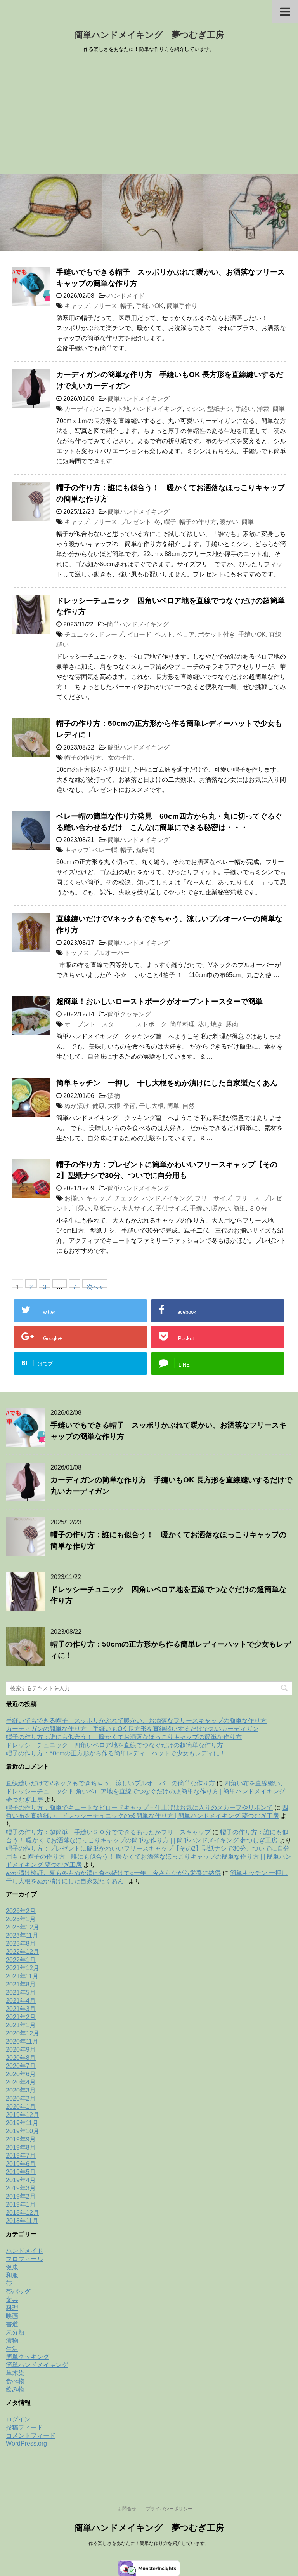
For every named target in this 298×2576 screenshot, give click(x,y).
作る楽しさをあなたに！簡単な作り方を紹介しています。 (149, 2543)
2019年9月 (21, 2139)
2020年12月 (23, 2033)
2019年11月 (22, 2123)
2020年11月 (22, 2041)
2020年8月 (21, 2058)
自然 (189, 1106)
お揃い (74, 1198)
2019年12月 (23, 2115)
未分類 (15, 2332)
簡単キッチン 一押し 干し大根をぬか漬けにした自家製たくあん (167, 1083)
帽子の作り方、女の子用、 (102, 757)
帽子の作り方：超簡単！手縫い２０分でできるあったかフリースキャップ (108, 1832)
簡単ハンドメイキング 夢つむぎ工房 (149, 35)
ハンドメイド (126, 296)
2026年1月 (21, 1919)
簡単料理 (182, 1024)
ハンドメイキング (158, 409)
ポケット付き (217, 634)
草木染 (15, 2373)
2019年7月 (21, 2156)
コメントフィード (31, 2436)
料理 (12, 2308)
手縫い (244, 409)
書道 (12, 2324)
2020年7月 (21, 2066)
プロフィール (24, 2259)
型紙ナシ (220, 409)
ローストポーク (145, 1024)
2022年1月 (21, 1960)
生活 (12, 2349)
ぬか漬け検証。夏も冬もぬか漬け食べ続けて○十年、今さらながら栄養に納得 (113, 1873)
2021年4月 (21, 2001)
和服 (12, 2275)
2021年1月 (21, 2025)
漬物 (114, 1096)
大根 (114, 1106)
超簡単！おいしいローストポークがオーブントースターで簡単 (159, 1001)
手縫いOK (150, 306)
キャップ (77, 306)
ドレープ (111, 634)
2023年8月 (21, 1944)
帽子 (126, 306)
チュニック (80, 634)
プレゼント (136, 522)
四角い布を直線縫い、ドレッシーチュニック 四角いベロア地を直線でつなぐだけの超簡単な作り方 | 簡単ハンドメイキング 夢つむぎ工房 (146, 1791)
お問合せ (127, 2509)
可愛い (81, 1208)
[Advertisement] (149, 116)
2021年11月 (22, 1976)
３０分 (258, 1208)
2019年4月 (21, 2180)
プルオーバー (111, 953)
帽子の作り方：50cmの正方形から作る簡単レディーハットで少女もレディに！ (116, 1753)
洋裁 (263, 409)
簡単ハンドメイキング (139, 399)
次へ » (95, 1286)
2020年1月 (21, 2107)
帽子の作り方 (198, 522)
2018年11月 (22, 2221)
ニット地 (117, 409)
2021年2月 (21, 2017)
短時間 (145, 850)
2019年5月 (21, 2172)
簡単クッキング (129, 1014)
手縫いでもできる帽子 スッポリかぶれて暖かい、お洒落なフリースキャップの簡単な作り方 (136, 1721)
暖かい (229, 522)
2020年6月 (21, 2074)
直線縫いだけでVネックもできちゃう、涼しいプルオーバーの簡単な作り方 (110, 1783)
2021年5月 (21, 1992)
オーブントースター (92, 1024)
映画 (12, 2316)
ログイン (18, 2419)
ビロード (139, 634)
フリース (105, 306)
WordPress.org (26, 2443)
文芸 (12, 2300)
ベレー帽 (105, 850)
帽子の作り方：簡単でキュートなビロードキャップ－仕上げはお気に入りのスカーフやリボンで (139, 1808)
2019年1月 (21, 2205)
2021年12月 (23, 1968)
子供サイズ (171, 1208)
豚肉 (232, 1024)
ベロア (185, 634)
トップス (77, 953)
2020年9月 (21, 2050)
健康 (99, 1106)
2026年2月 (21, 1911)
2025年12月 (23, 1927)
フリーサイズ (213, 1198)
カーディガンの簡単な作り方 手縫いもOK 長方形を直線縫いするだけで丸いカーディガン (132, 1729)
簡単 (279, 409)
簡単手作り (182, 306)
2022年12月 (23, 1952)
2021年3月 (21, 2009)
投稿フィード (24, 2427)
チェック (126, 1198)
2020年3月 (21, 2090)
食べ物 (15, 2381)
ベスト (164, 634)
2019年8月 (21, 2147)
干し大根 (151, 1106)
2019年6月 (21, 2164)
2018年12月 (23, 2213)
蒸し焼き (210, 1024)
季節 (130, 1106)
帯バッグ (18, 2292)
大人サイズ (137, 1208)
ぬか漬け (77, 1106)
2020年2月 (21, 2099)
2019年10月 (23, 2131)
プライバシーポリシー (169, 2509)
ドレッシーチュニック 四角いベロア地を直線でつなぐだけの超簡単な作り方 (114, 1745)
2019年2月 (21, 2196)
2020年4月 (21, 2082)
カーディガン (83, 409)
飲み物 (15, 2389)
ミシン (195, 409)
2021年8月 (21, 1984)
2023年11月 (22, 1935)
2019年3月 (21, 2188)
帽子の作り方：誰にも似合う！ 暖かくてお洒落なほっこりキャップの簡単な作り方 (124, 1737)
